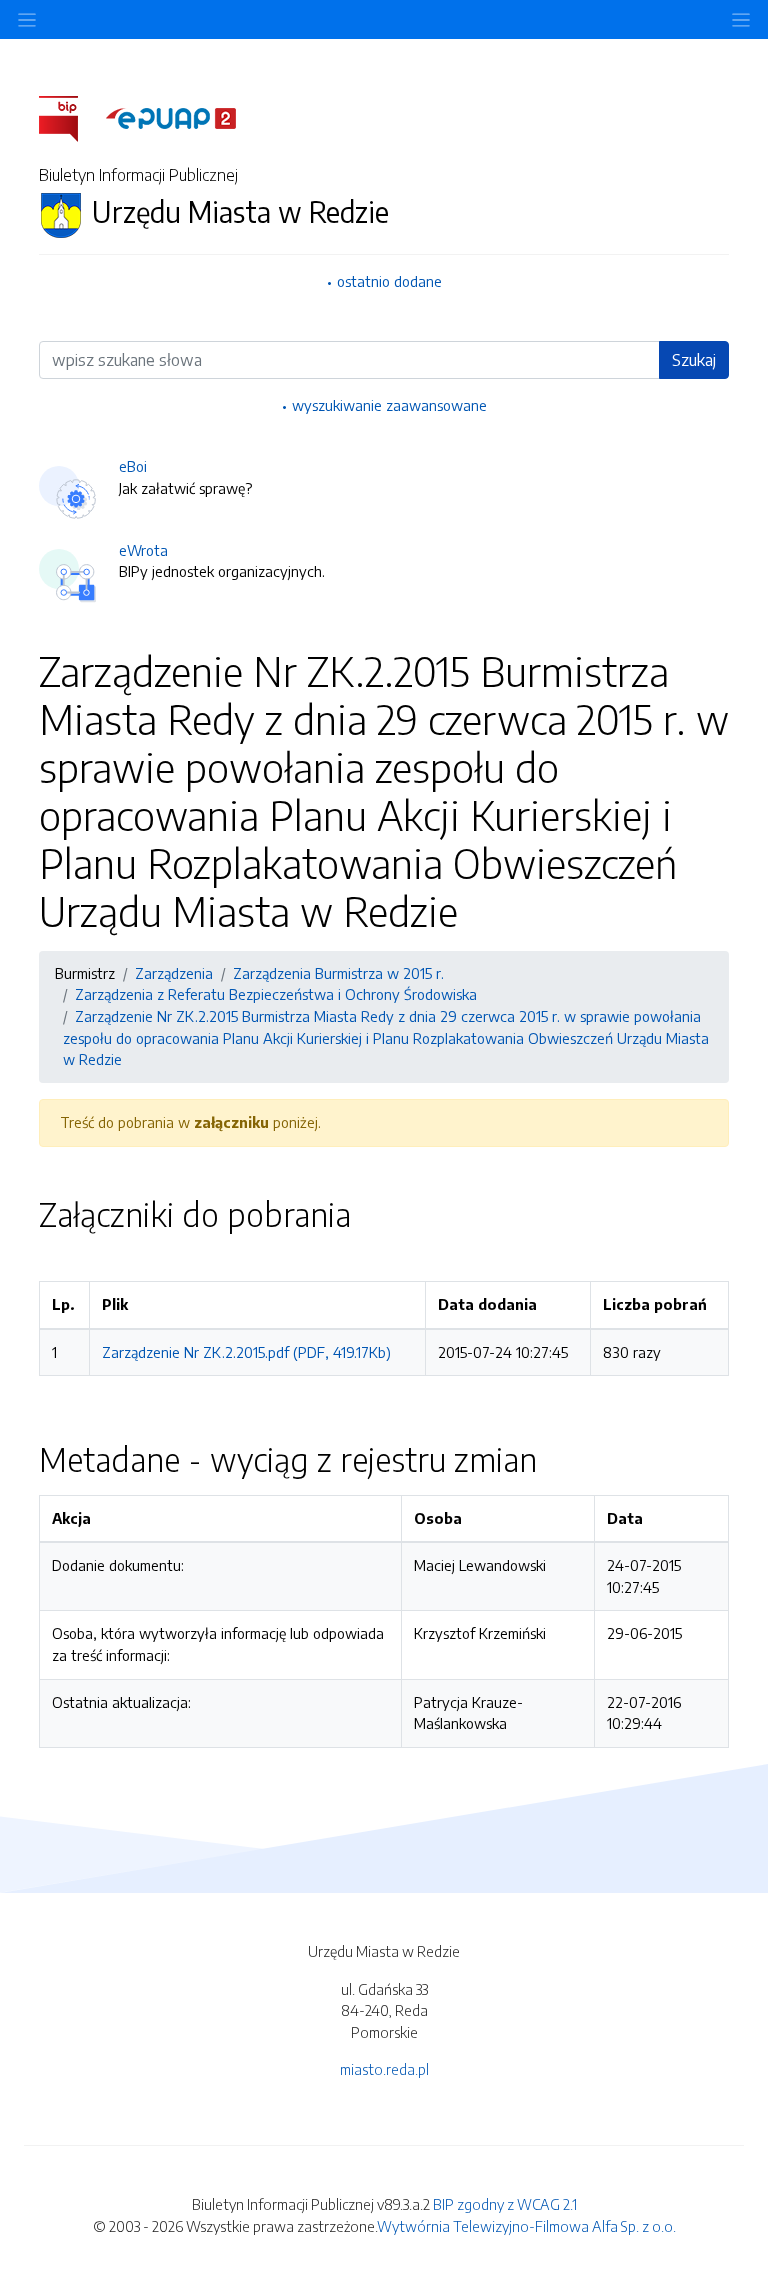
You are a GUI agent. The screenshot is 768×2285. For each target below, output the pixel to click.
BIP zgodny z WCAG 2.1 (505, 2204)
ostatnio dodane (389, 281)
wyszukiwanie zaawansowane (389, 405)
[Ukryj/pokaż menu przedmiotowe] (27, 19)
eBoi (133, 466)
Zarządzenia (174, 973)
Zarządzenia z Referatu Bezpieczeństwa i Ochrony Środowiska (276, 994)
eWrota (143, 550)
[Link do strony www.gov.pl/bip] (70, 117)
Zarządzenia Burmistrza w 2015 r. (338, 973)
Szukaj (694, 360)
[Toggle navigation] (741, 19)
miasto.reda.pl (384, 2069)
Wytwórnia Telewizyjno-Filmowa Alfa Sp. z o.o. (526, 2226)
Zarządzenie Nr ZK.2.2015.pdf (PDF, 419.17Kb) (246, 1352)
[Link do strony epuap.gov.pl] (171, 117)
